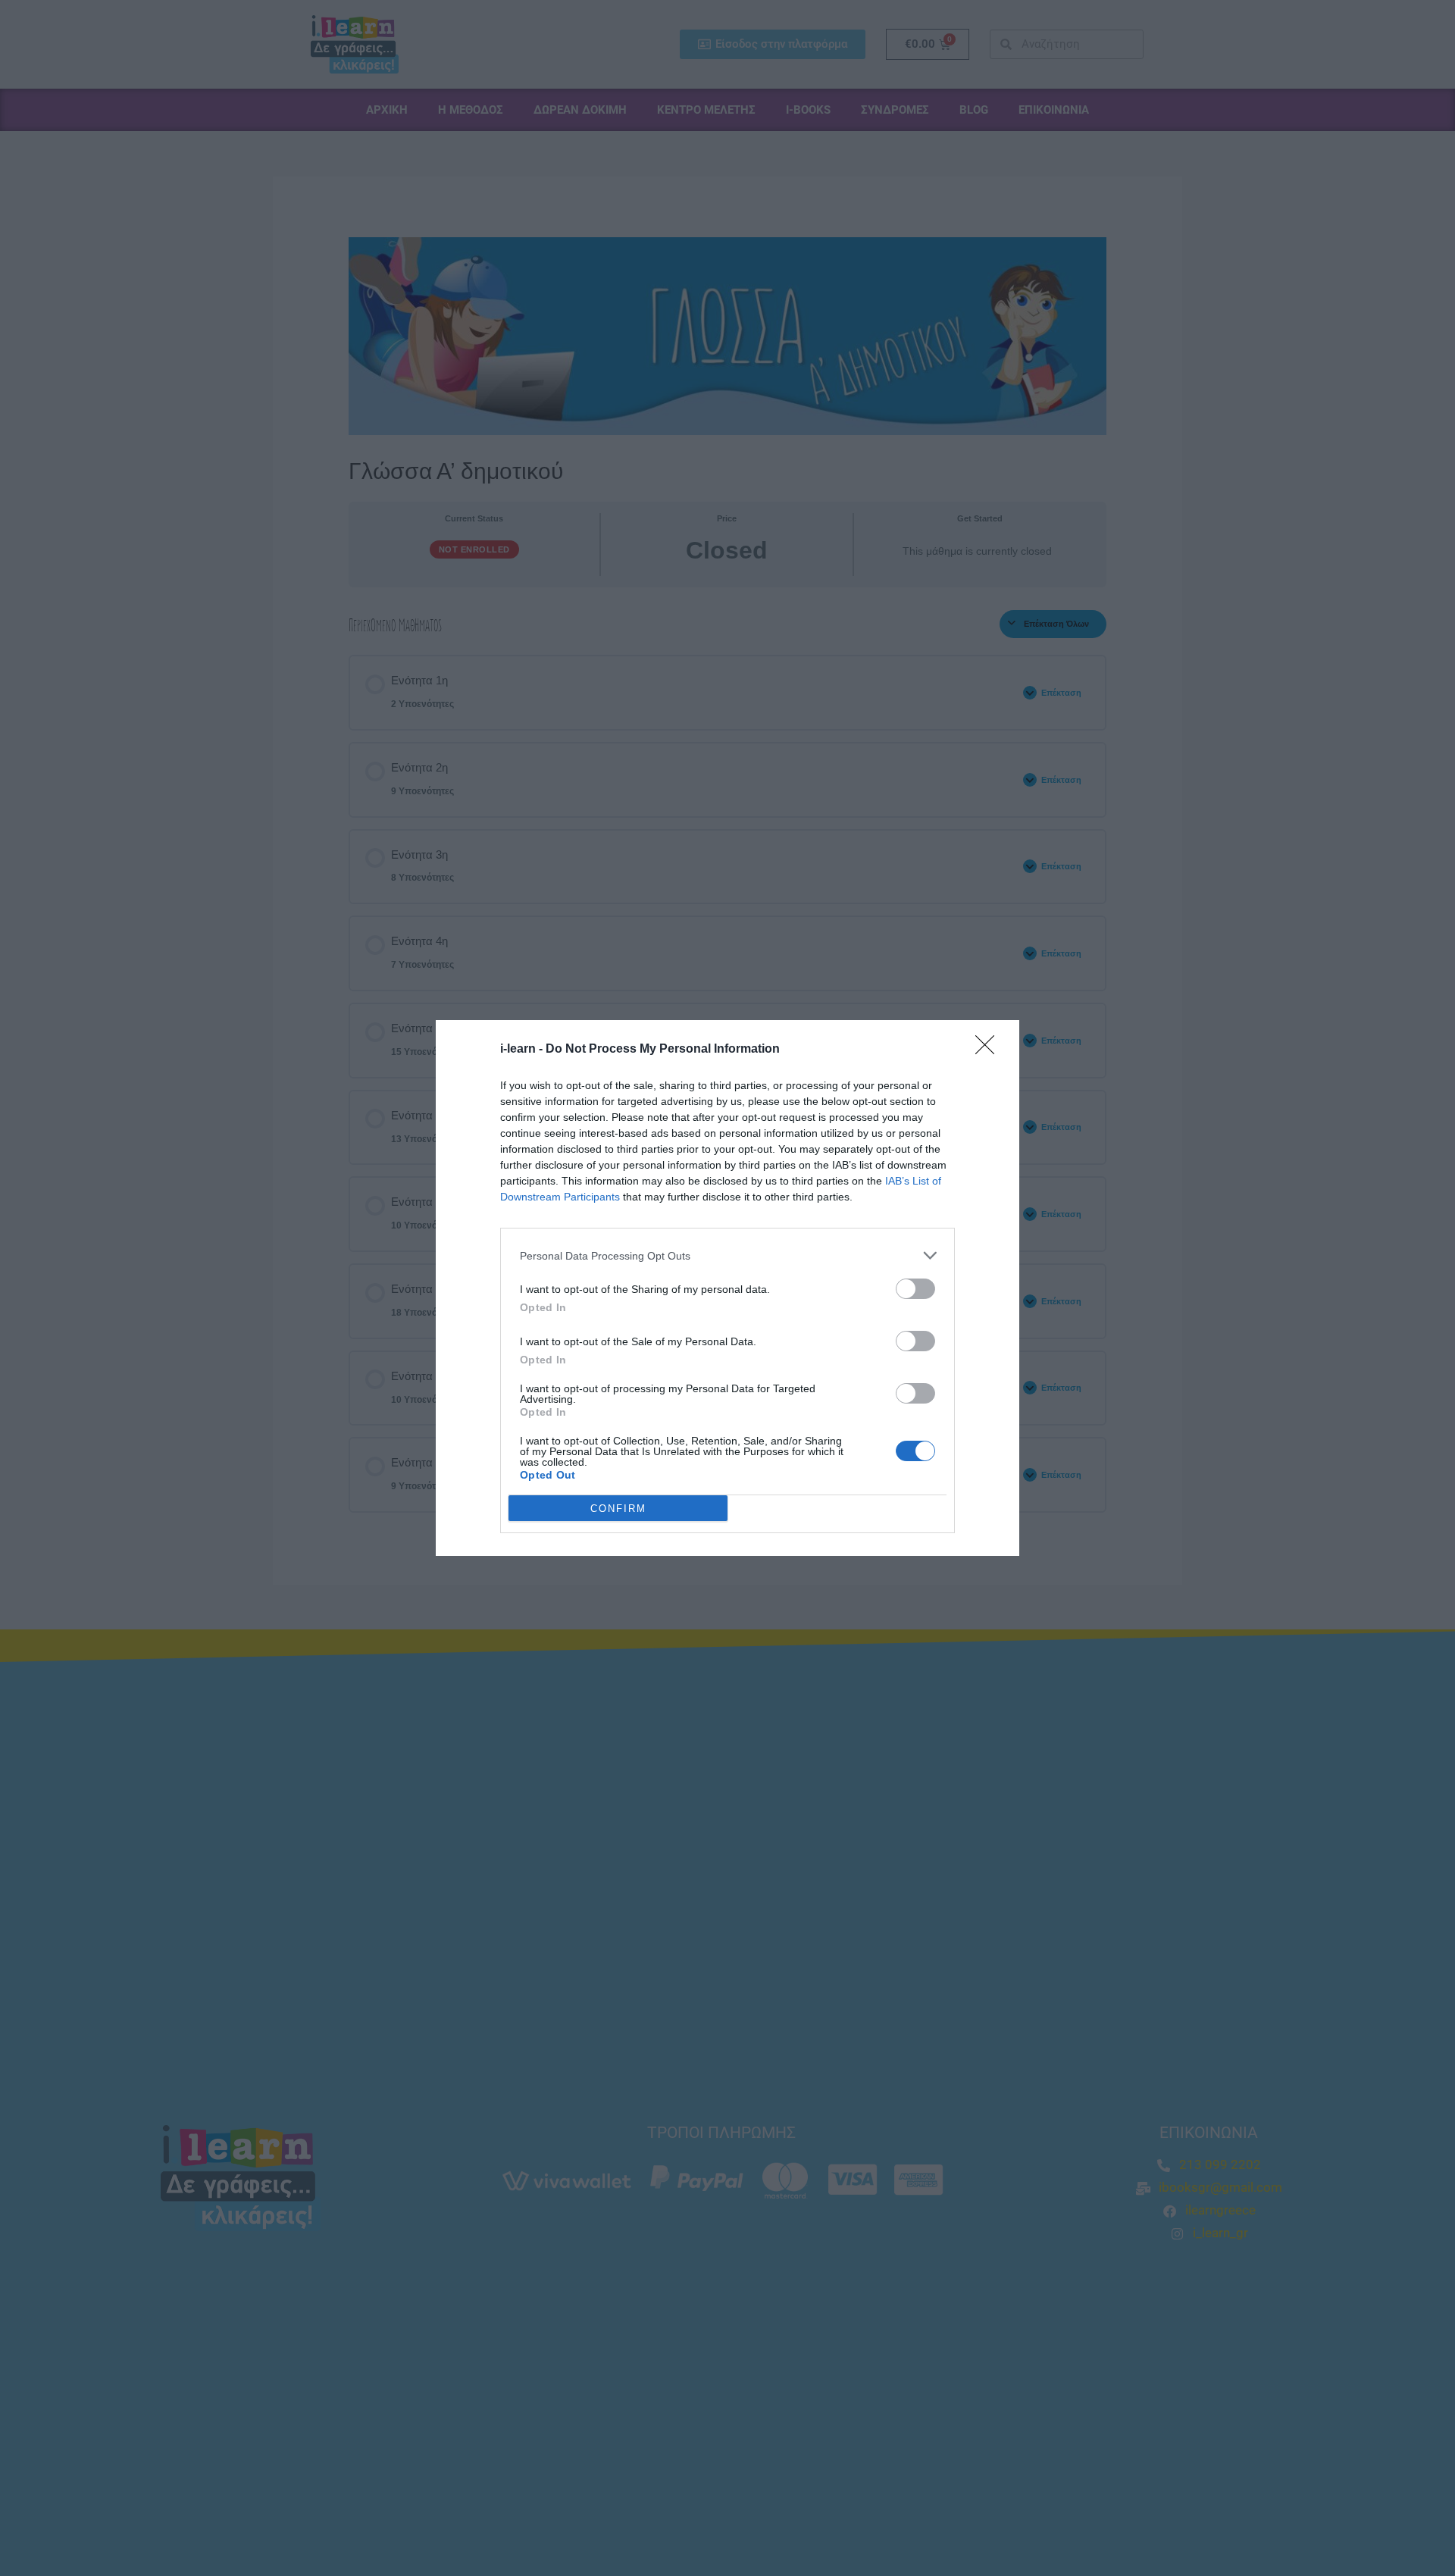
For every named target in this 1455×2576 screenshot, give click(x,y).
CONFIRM (618, 1509)
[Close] (990, 1050)
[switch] (915, 1289)
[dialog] (727, 1288)
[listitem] (727, 1255)
